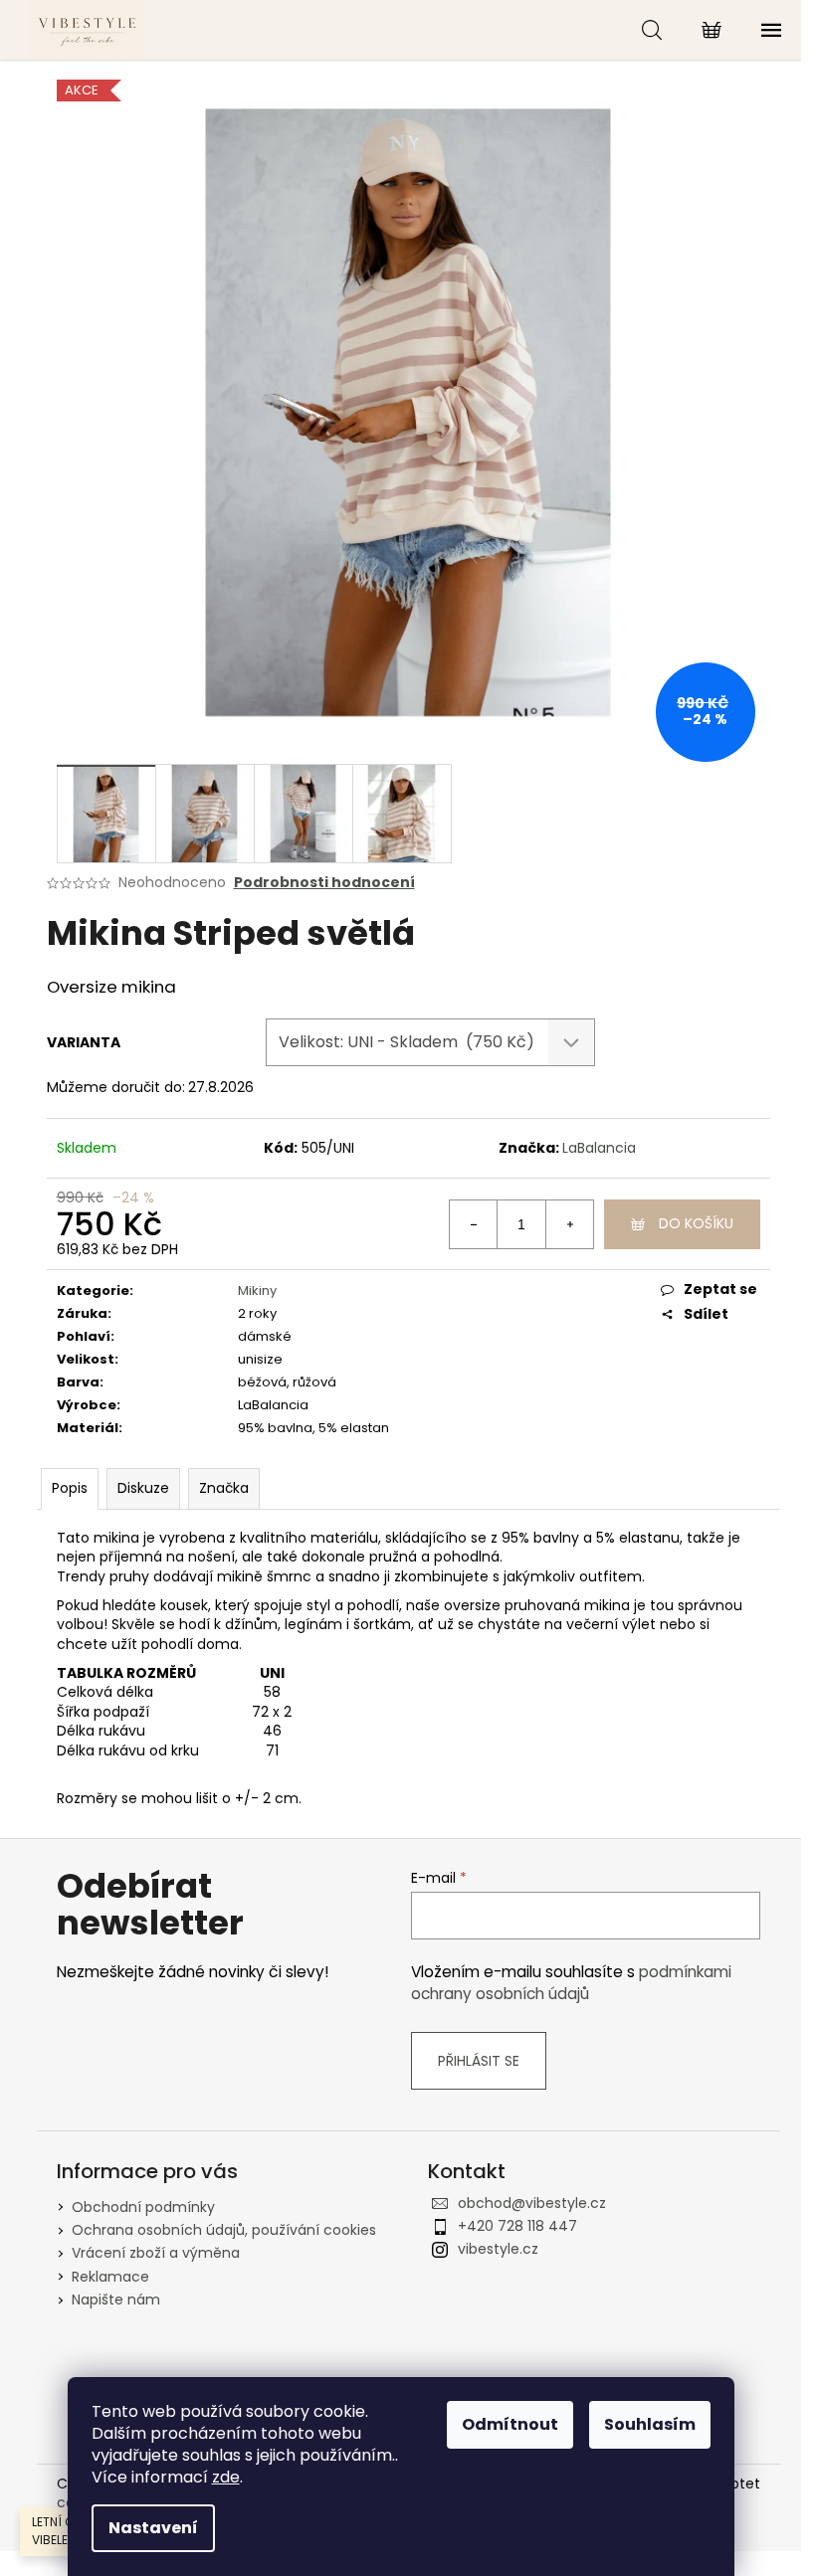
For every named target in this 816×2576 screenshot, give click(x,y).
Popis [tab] (70, 1488)
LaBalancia (599, 1148)
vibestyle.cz (498, 2249)
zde (226, 2477)
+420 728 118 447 (517, 2226)
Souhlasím (650, 2424)
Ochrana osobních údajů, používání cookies (224, 2230)
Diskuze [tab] (143, 1488)
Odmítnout (510, 2424)
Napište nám (116, 2300)
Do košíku (696, 1223)
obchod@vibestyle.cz (532, 2203)
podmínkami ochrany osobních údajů (571, 1983)
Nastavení (153, 2528)
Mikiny (257, 1290)
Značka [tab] (224, 1488)
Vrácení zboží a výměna (156, 2253)
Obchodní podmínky (143, 2207)
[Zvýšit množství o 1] (569, 1224)
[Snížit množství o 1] (474, 1224)
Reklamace (110, 2277)
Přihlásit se (479, 2061)
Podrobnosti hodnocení (324, 883)
